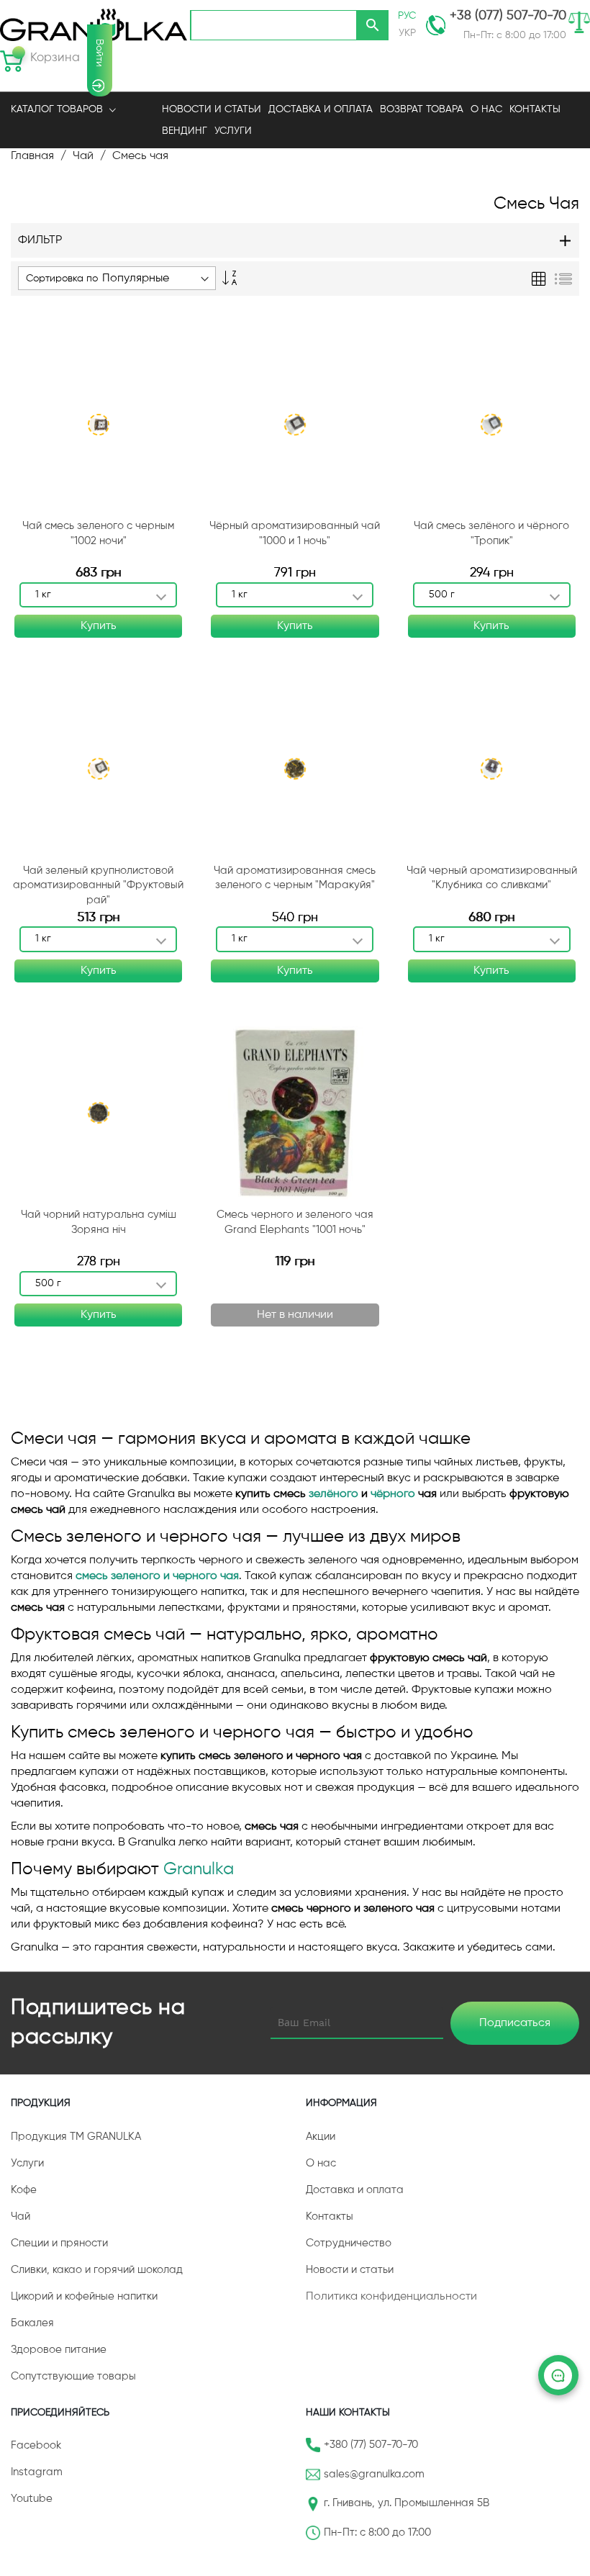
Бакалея (32, 2323)
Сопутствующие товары (73, 2376)
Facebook (36, 2445)
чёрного (393, 1494)
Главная (32, 156)
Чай (83, 156)
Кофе (24, 2190)
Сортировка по (62, 279)
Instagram (37, 2472)
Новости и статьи (350, 2270)
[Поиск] (373, 25)
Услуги (233, 131)
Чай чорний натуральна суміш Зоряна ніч (99, 1222)
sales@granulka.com (374, 2474)
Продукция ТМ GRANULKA (76, 2137)
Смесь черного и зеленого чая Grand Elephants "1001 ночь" (295, 1222)
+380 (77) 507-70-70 (371, 2445)
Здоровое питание (59, 2350)
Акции (321, 2137)
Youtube (32, 2499)
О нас (321, 2163)
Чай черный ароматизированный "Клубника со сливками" (492, 878)
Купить (99, 626)
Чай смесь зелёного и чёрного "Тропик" (491, 533)
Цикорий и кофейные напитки (84, 2296)
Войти (99, 53)
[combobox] (273, 25)
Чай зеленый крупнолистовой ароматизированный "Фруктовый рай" (98, 885)
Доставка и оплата (355, 2190)
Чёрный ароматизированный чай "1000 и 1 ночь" (295, 533)
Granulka (199, 1869)
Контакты (330, 2216)
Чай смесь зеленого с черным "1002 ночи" (98, 533)
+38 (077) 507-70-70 (508, 16)
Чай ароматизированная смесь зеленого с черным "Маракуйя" (295, 878)
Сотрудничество (349, 2243)
